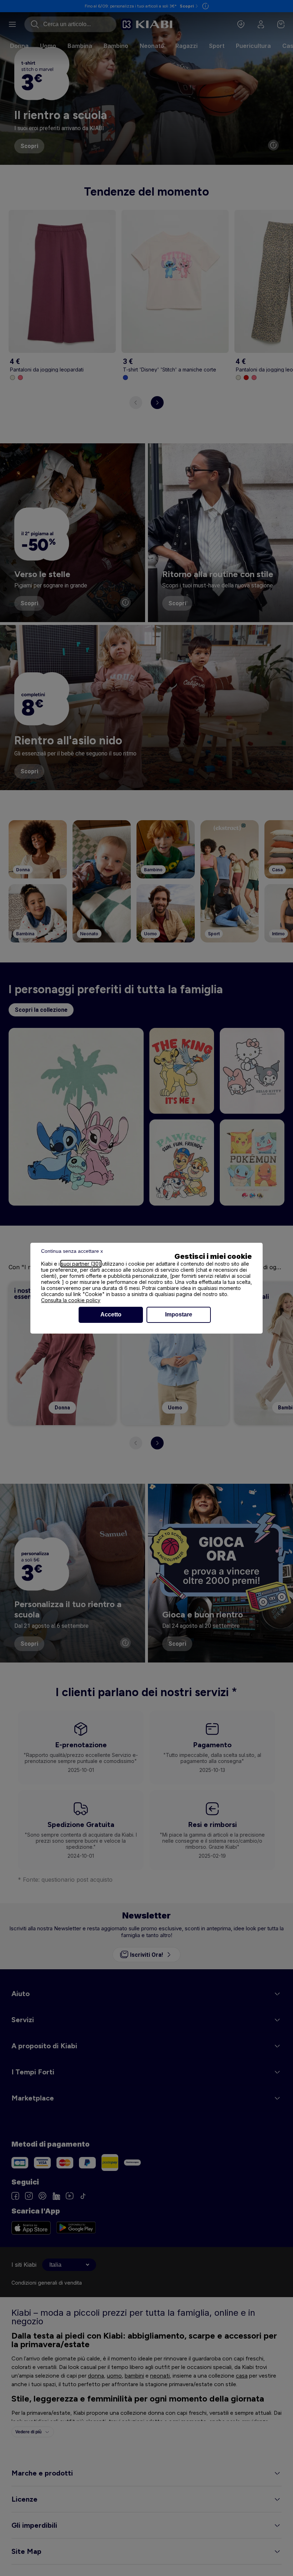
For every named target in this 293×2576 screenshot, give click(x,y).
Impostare (179, 1314)
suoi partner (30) (81, 1264)
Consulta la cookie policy (71, 1300)
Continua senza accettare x (72, 1251)
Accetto (111, 1314)
